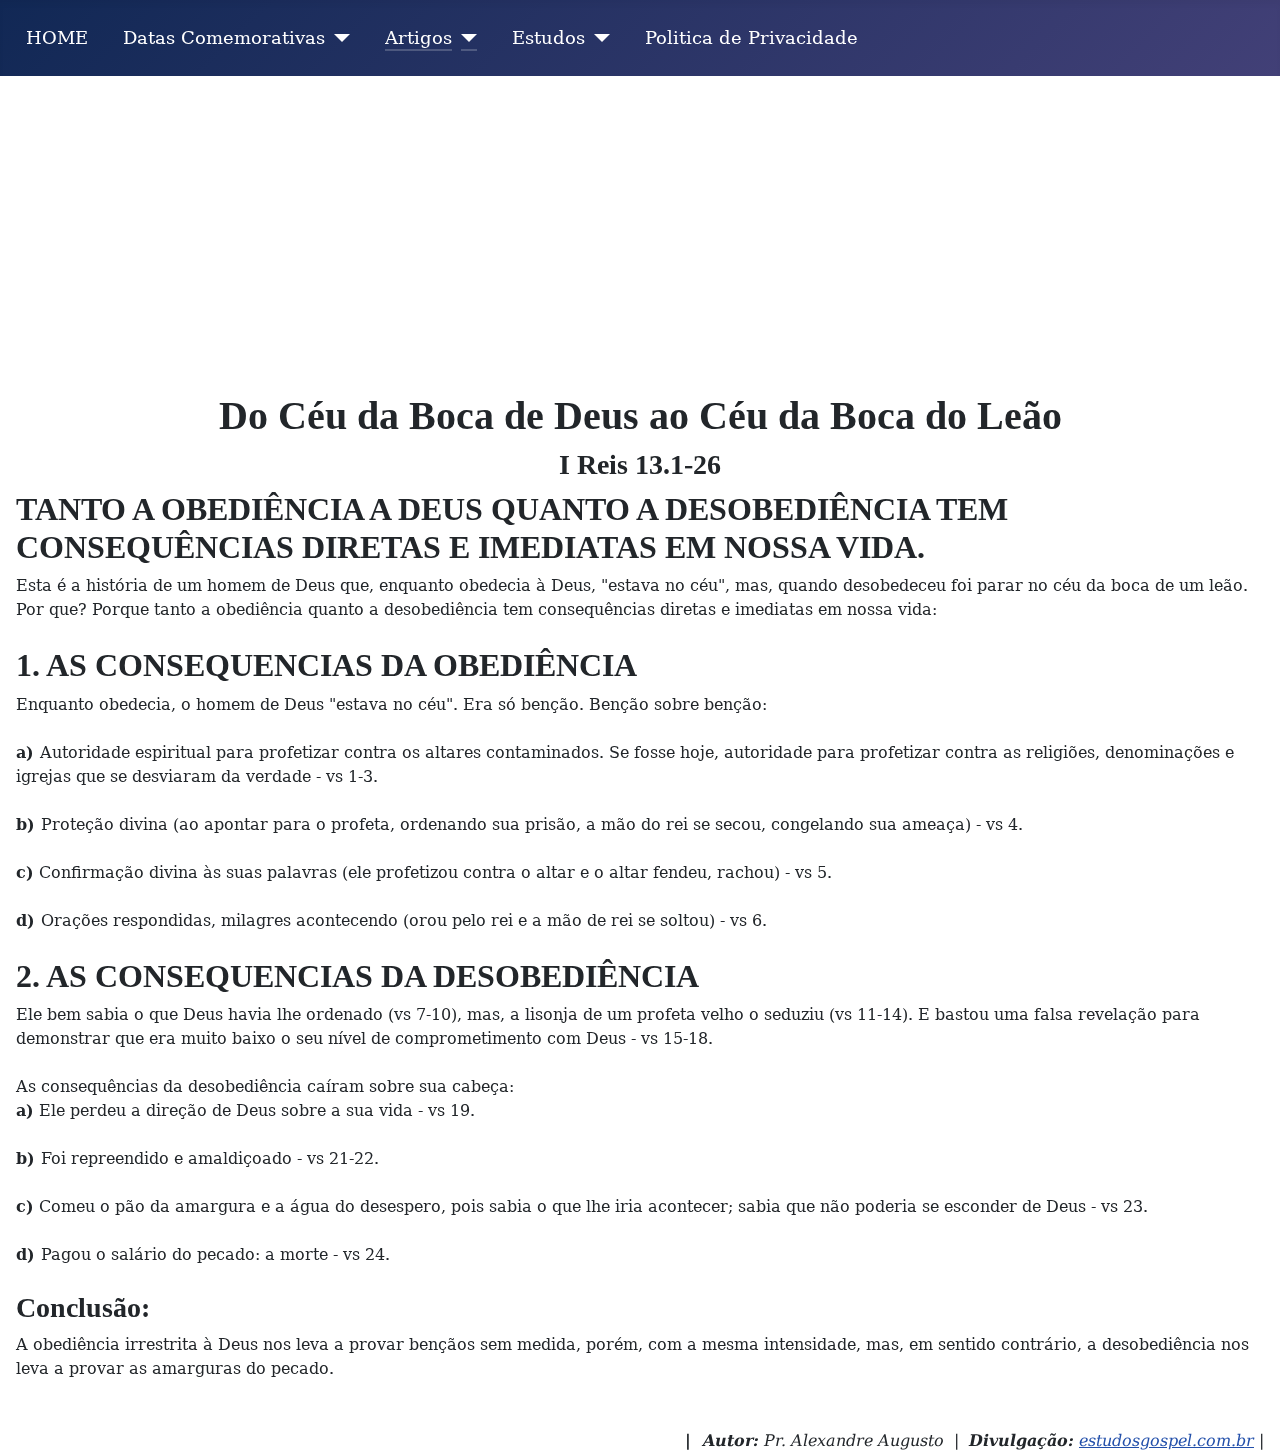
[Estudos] (597, 38)
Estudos (548, 38)
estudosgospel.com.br (1166, 1440)
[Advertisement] (640, 226)
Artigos (418, 38)
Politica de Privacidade (751, 38)
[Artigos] (464, 38)
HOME (57, 38)
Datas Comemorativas (224, 38)
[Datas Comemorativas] (337, 38)
